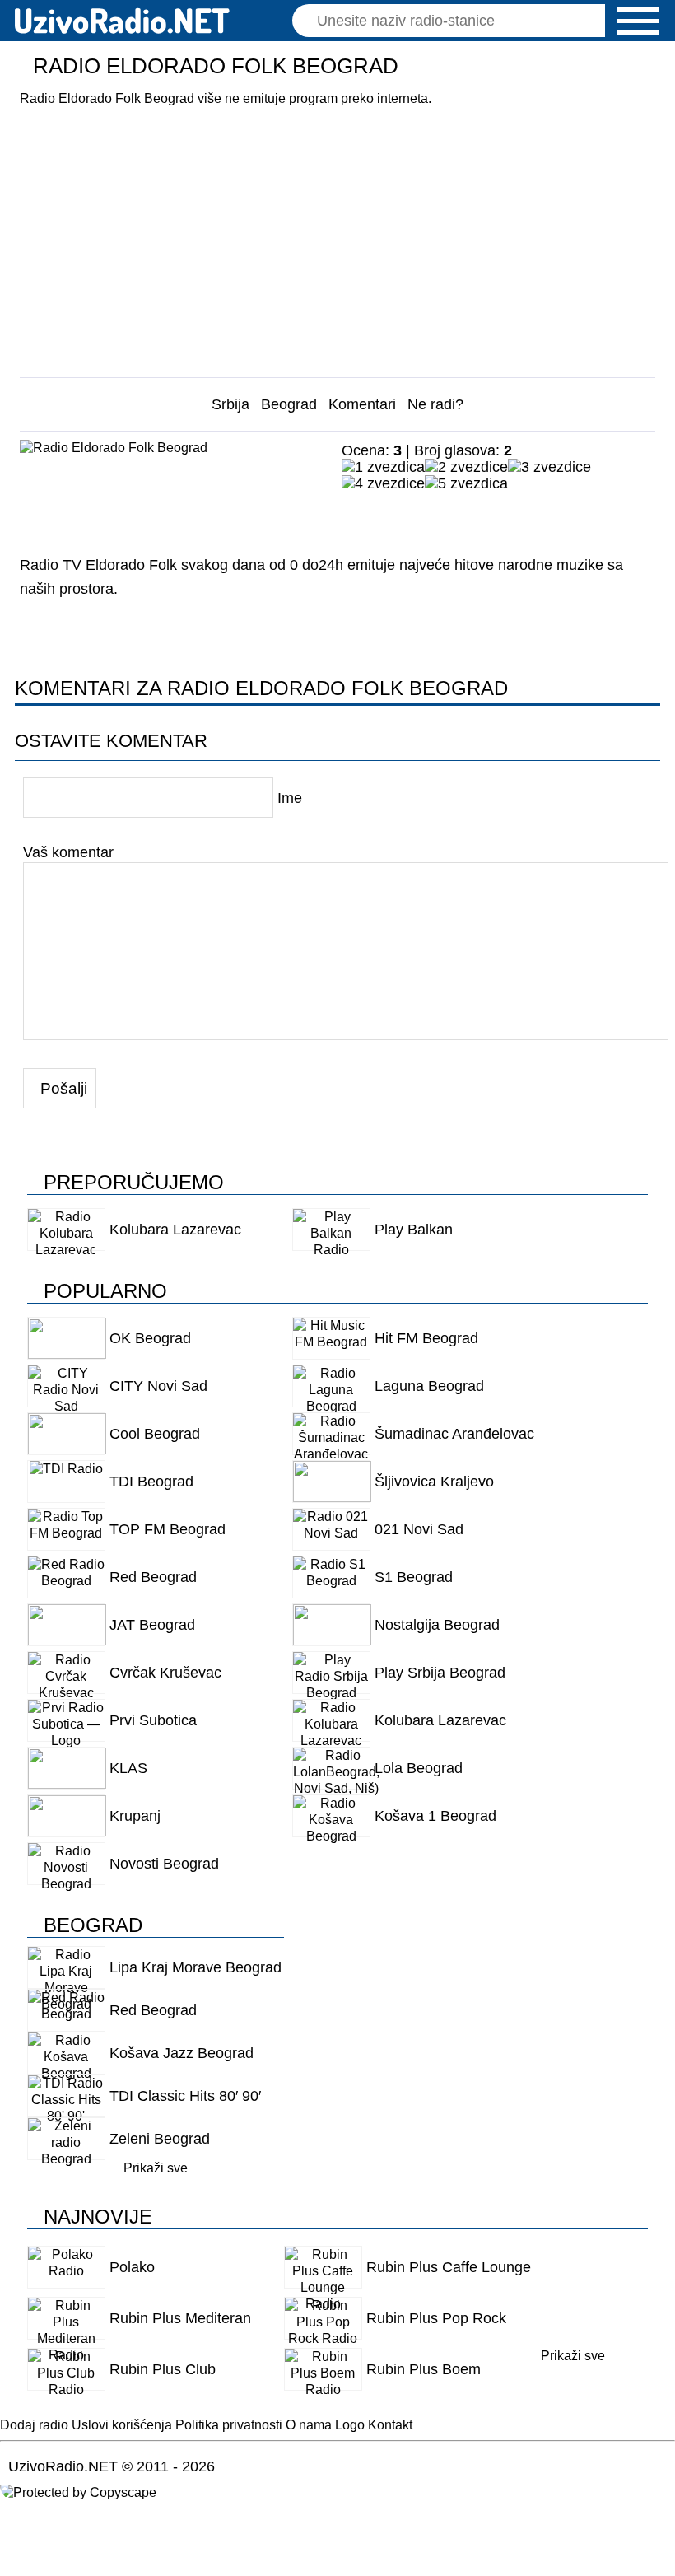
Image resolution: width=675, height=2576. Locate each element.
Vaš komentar (68, 852)
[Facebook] (358, 516)
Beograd (289, 404)
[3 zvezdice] (549, 467)
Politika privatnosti (229, 2425)
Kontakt (390, 2425)
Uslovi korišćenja (122, 2425)
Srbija (230, 404)
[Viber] (506, 516)
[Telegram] (469, 516)
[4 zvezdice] (383, 483)
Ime (290, 798)
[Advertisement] (338, 236)
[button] (638, 21)
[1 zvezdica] (383, 467)
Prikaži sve (156, 2168)
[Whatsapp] (543, 516)
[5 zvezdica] (466, 483)
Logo (350, 2425)
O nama (309, 2425)
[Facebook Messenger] (395, 516)
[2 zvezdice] (466, 467)
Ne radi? (435, 404)
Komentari (362, 404)
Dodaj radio (34, 2425)
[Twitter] (432, 516)
